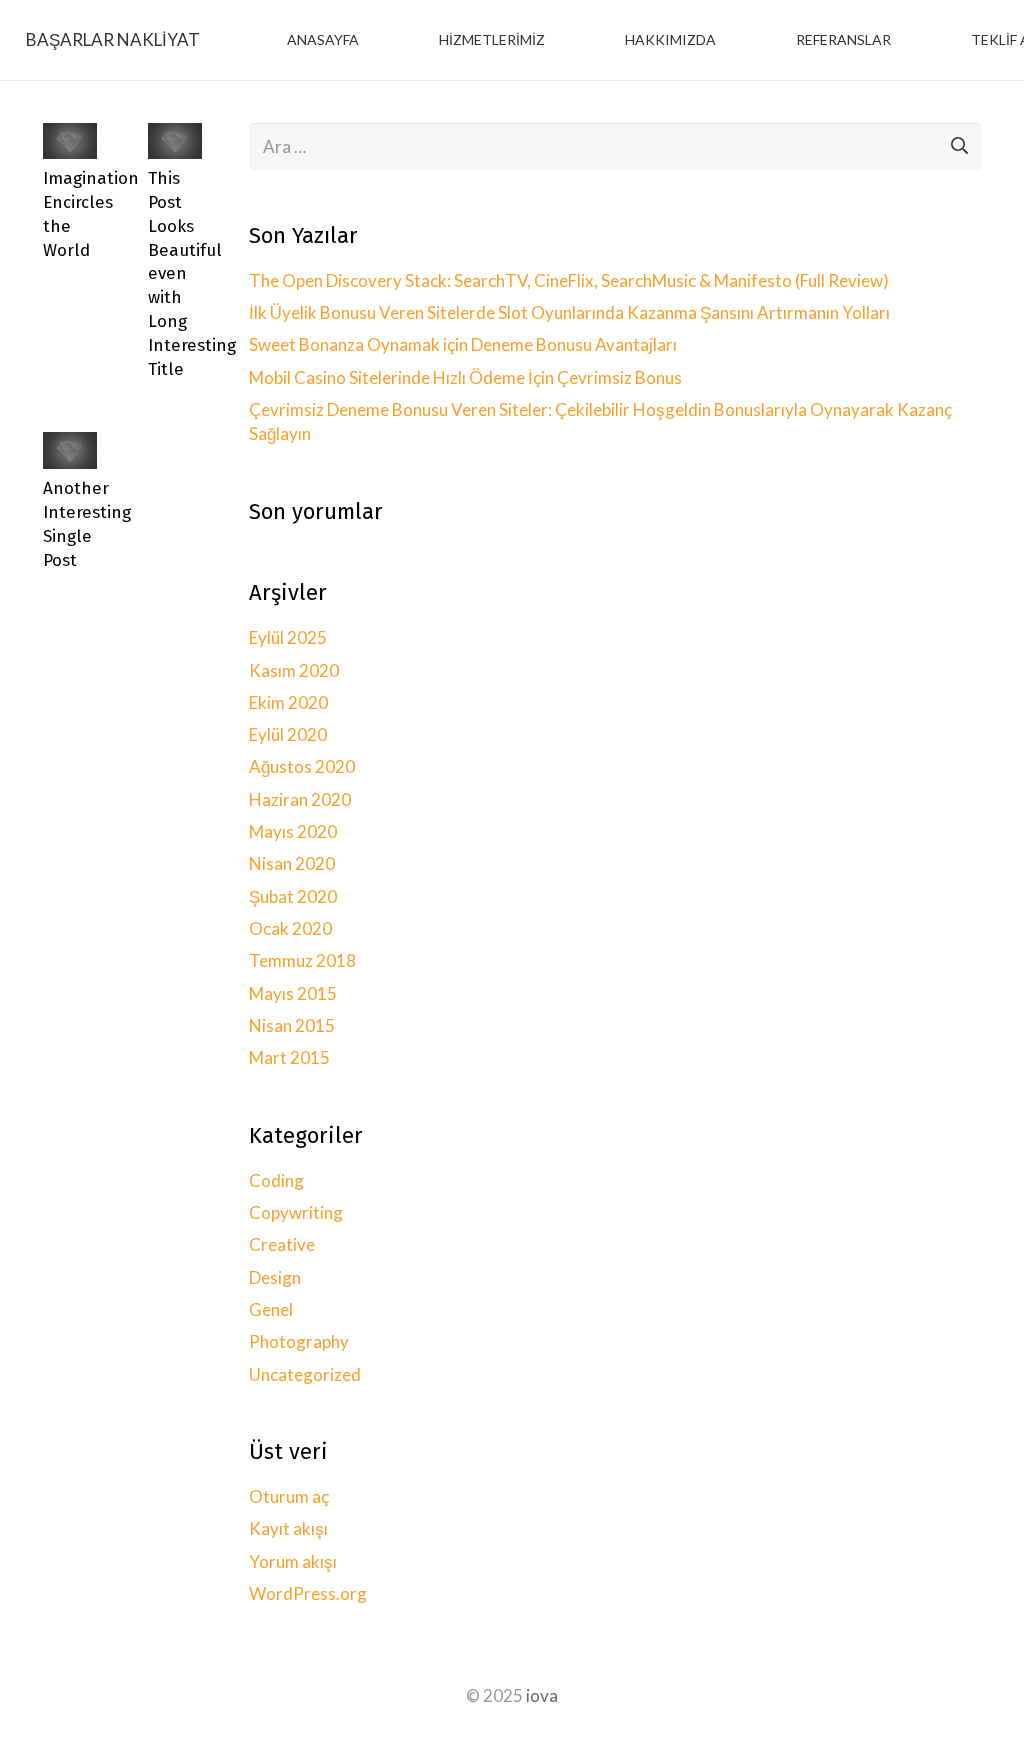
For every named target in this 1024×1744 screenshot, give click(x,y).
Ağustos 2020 (302, 766)
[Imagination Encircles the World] (70, 136)
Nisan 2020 (292, 863)
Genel (271, 1309)
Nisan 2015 (292, 1025)
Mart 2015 (289, 1057)
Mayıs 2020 (293, 831)
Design (275, 1277)
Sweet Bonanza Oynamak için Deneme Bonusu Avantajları (463, 344)
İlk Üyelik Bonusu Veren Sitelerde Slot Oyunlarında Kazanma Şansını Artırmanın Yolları (569, 312)
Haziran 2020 (300, 799)
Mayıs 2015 (293, 993)
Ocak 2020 (290, 928)
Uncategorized (305, 1374)
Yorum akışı (293, 1561)
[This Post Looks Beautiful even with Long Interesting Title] (175, 136)
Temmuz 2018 (302, 960)
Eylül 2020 (288, 734)
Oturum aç (289, 1496)
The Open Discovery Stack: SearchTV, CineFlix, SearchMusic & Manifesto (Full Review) (569, 280)
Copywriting (296, 1212)
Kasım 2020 (294, 670)
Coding (276, 1180)
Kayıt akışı (288, 1528)
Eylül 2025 (288, 637)
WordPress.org (308, 1593)
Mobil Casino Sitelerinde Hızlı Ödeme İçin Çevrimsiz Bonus (465, 377)
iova (542, 1695)
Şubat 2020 (293, 896)
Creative (282, 1244)
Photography (299, 1341)
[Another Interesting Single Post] (70, 445)
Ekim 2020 (288, 702)
